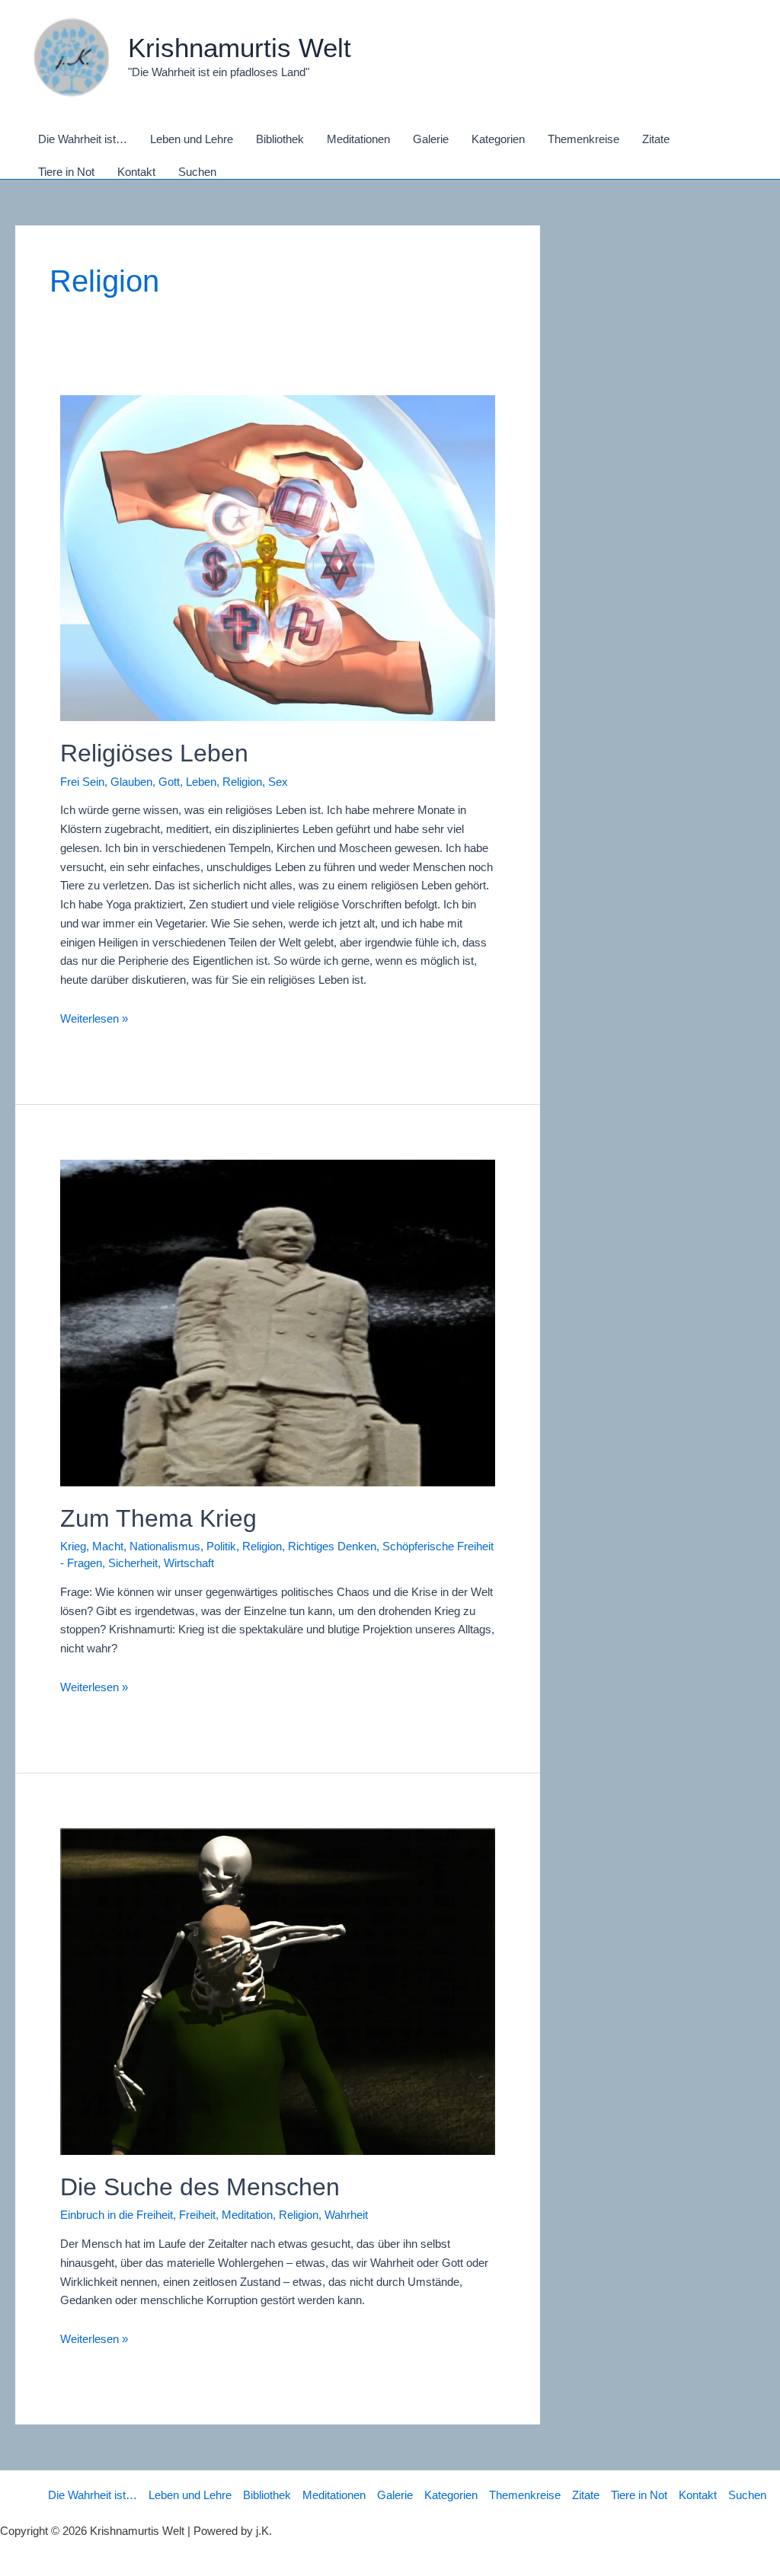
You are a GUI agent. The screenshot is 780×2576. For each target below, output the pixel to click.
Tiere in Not (639, 2495)
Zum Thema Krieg (158, 1518)
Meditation (247, 2215)
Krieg (73, 1546)
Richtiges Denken (332, 1546)
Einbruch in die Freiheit (117, 2215)
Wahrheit (346, 2215)
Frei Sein (82, 782)
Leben (201, 782)
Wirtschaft (189, 1563)
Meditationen (334, 2495)
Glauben (131, 782)
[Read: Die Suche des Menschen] (278, 1991)
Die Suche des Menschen (200, 2187)
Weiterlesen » (94, 1018)
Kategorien (451, 2495)
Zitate (586, 2495)
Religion (242, 782)
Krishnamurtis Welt (240, 48)
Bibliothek (267, 2495)
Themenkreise (525, 2495)
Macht (108, 1546)
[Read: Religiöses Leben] (278, 557)
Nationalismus (165, 1546)
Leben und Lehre (190, 2495)
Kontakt (698, 2495)
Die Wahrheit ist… (93, 2495)
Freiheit (197, 2215)
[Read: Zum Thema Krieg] (278, 1322)
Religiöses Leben (154, 753)
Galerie (395, 2495)
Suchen (747, 2495)
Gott (169, 782)
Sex (278, 782)
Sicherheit (133, 1563)
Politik (221, 1546)
